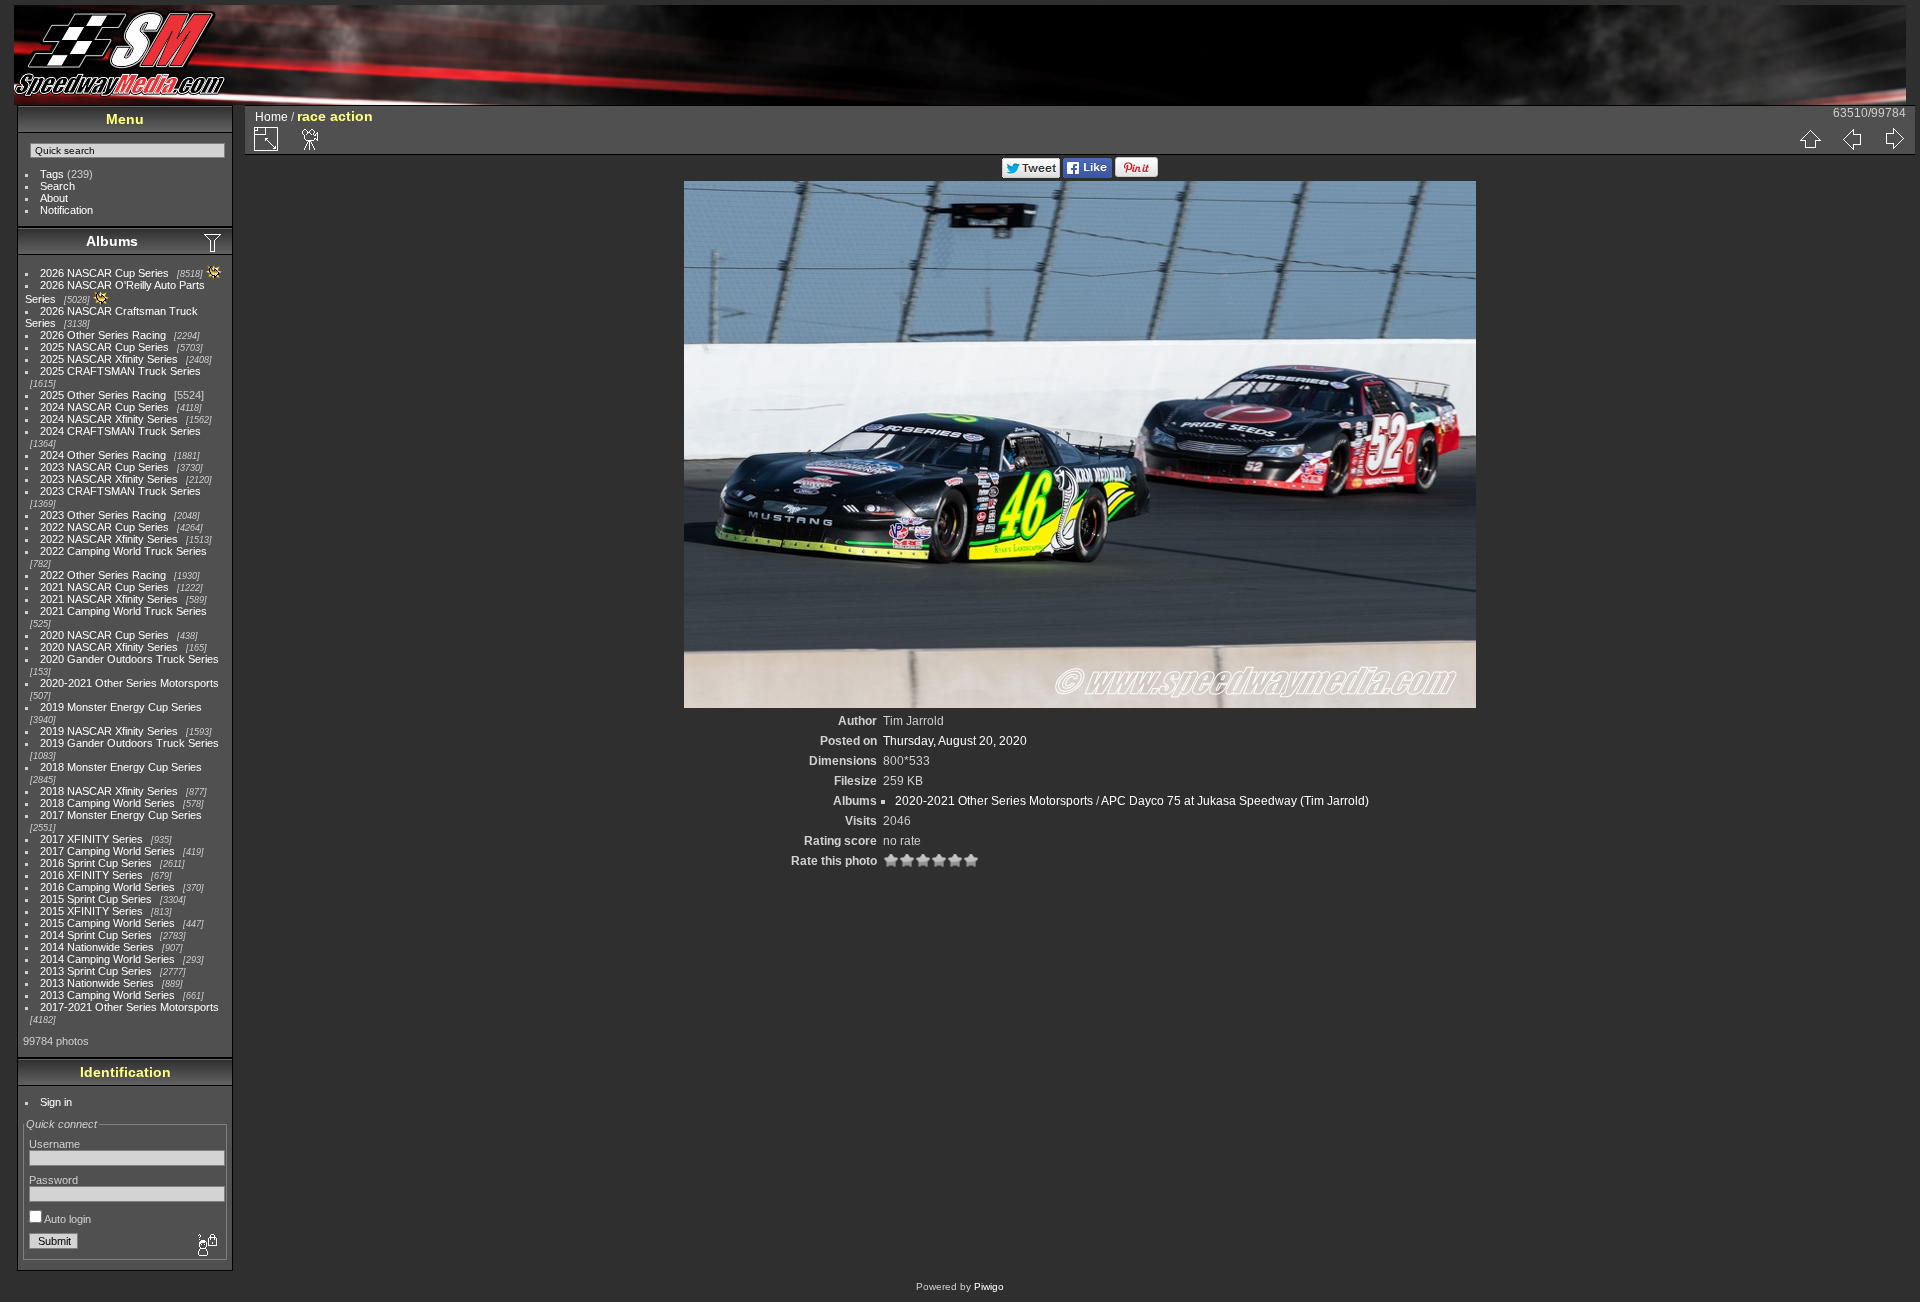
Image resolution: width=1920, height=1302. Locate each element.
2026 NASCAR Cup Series (104, 273)
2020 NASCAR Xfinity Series (109, 647)
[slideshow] (311, 139)
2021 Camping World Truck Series (123, 611)
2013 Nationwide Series (97, 983)
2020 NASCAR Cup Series (104, 635)
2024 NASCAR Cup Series (104, 407)
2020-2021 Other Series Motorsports (129, 683)
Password (53, 1180)
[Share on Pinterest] (1136, 174)
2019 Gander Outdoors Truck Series (129, 743)
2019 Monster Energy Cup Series (121, 707)
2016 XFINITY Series (91, 875)
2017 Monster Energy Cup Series (121, 815)
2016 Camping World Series (107, 887)
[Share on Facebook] (1087, 174)
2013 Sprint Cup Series (96, 971)
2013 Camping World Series (107, 995)
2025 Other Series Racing (103, 395)
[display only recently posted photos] (214, 242)
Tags (52, 174)
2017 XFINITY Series (91, 839)
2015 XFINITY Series (91, 911)
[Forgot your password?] (206, 1246)
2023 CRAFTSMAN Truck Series (120, 491)
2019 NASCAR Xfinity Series (109, 731)
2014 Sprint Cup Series (96, 935)
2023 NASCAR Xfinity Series (109, 479)
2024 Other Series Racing (103, 455)
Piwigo (989, 1286)
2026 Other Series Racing (103, 335)
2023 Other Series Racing (103, 515)
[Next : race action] (1894, 139)
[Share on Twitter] (1031, 174)
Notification (66, 210)
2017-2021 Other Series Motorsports (129, 1007)
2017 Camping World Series (107, 851)
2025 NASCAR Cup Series (104, 347)
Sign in (56, 1102)
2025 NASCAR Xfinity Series (109, 359)
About (54, 198)
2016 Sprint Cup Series (96, 863)
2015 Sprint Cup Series (96, 899)
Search (57, 186)
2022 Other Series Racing (103, 575)
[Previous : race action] (1852, 139)
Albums (112, 241)
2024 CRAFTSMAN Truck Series (120, 431)
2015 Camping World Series (107, 923)
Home (271, 117)
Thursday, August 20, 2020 (955, 741)
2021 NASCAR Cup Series (104, 587)
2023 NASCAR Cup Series (104, 467)
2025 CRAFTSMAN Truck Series (120, 371)
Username (54, 1144)
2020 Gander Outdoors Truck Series (129, 659)
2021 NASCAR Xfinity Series (109, 599)
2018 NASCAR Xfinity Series (109, 791)
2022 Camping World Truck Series (123, 551)
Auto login (66, 1219)
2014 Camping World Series (107, 959)
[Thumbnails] (1810, 139)
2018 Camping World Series (107, 803)
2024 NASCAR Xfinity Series (109, 419)
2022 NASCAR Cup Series (104, 527)
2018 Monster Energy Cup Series (121, 767)
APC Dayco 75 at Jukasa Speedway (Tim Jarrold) (1235, 801)
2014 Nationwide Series (97, 947)
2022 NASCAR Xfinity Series (109, 539)
